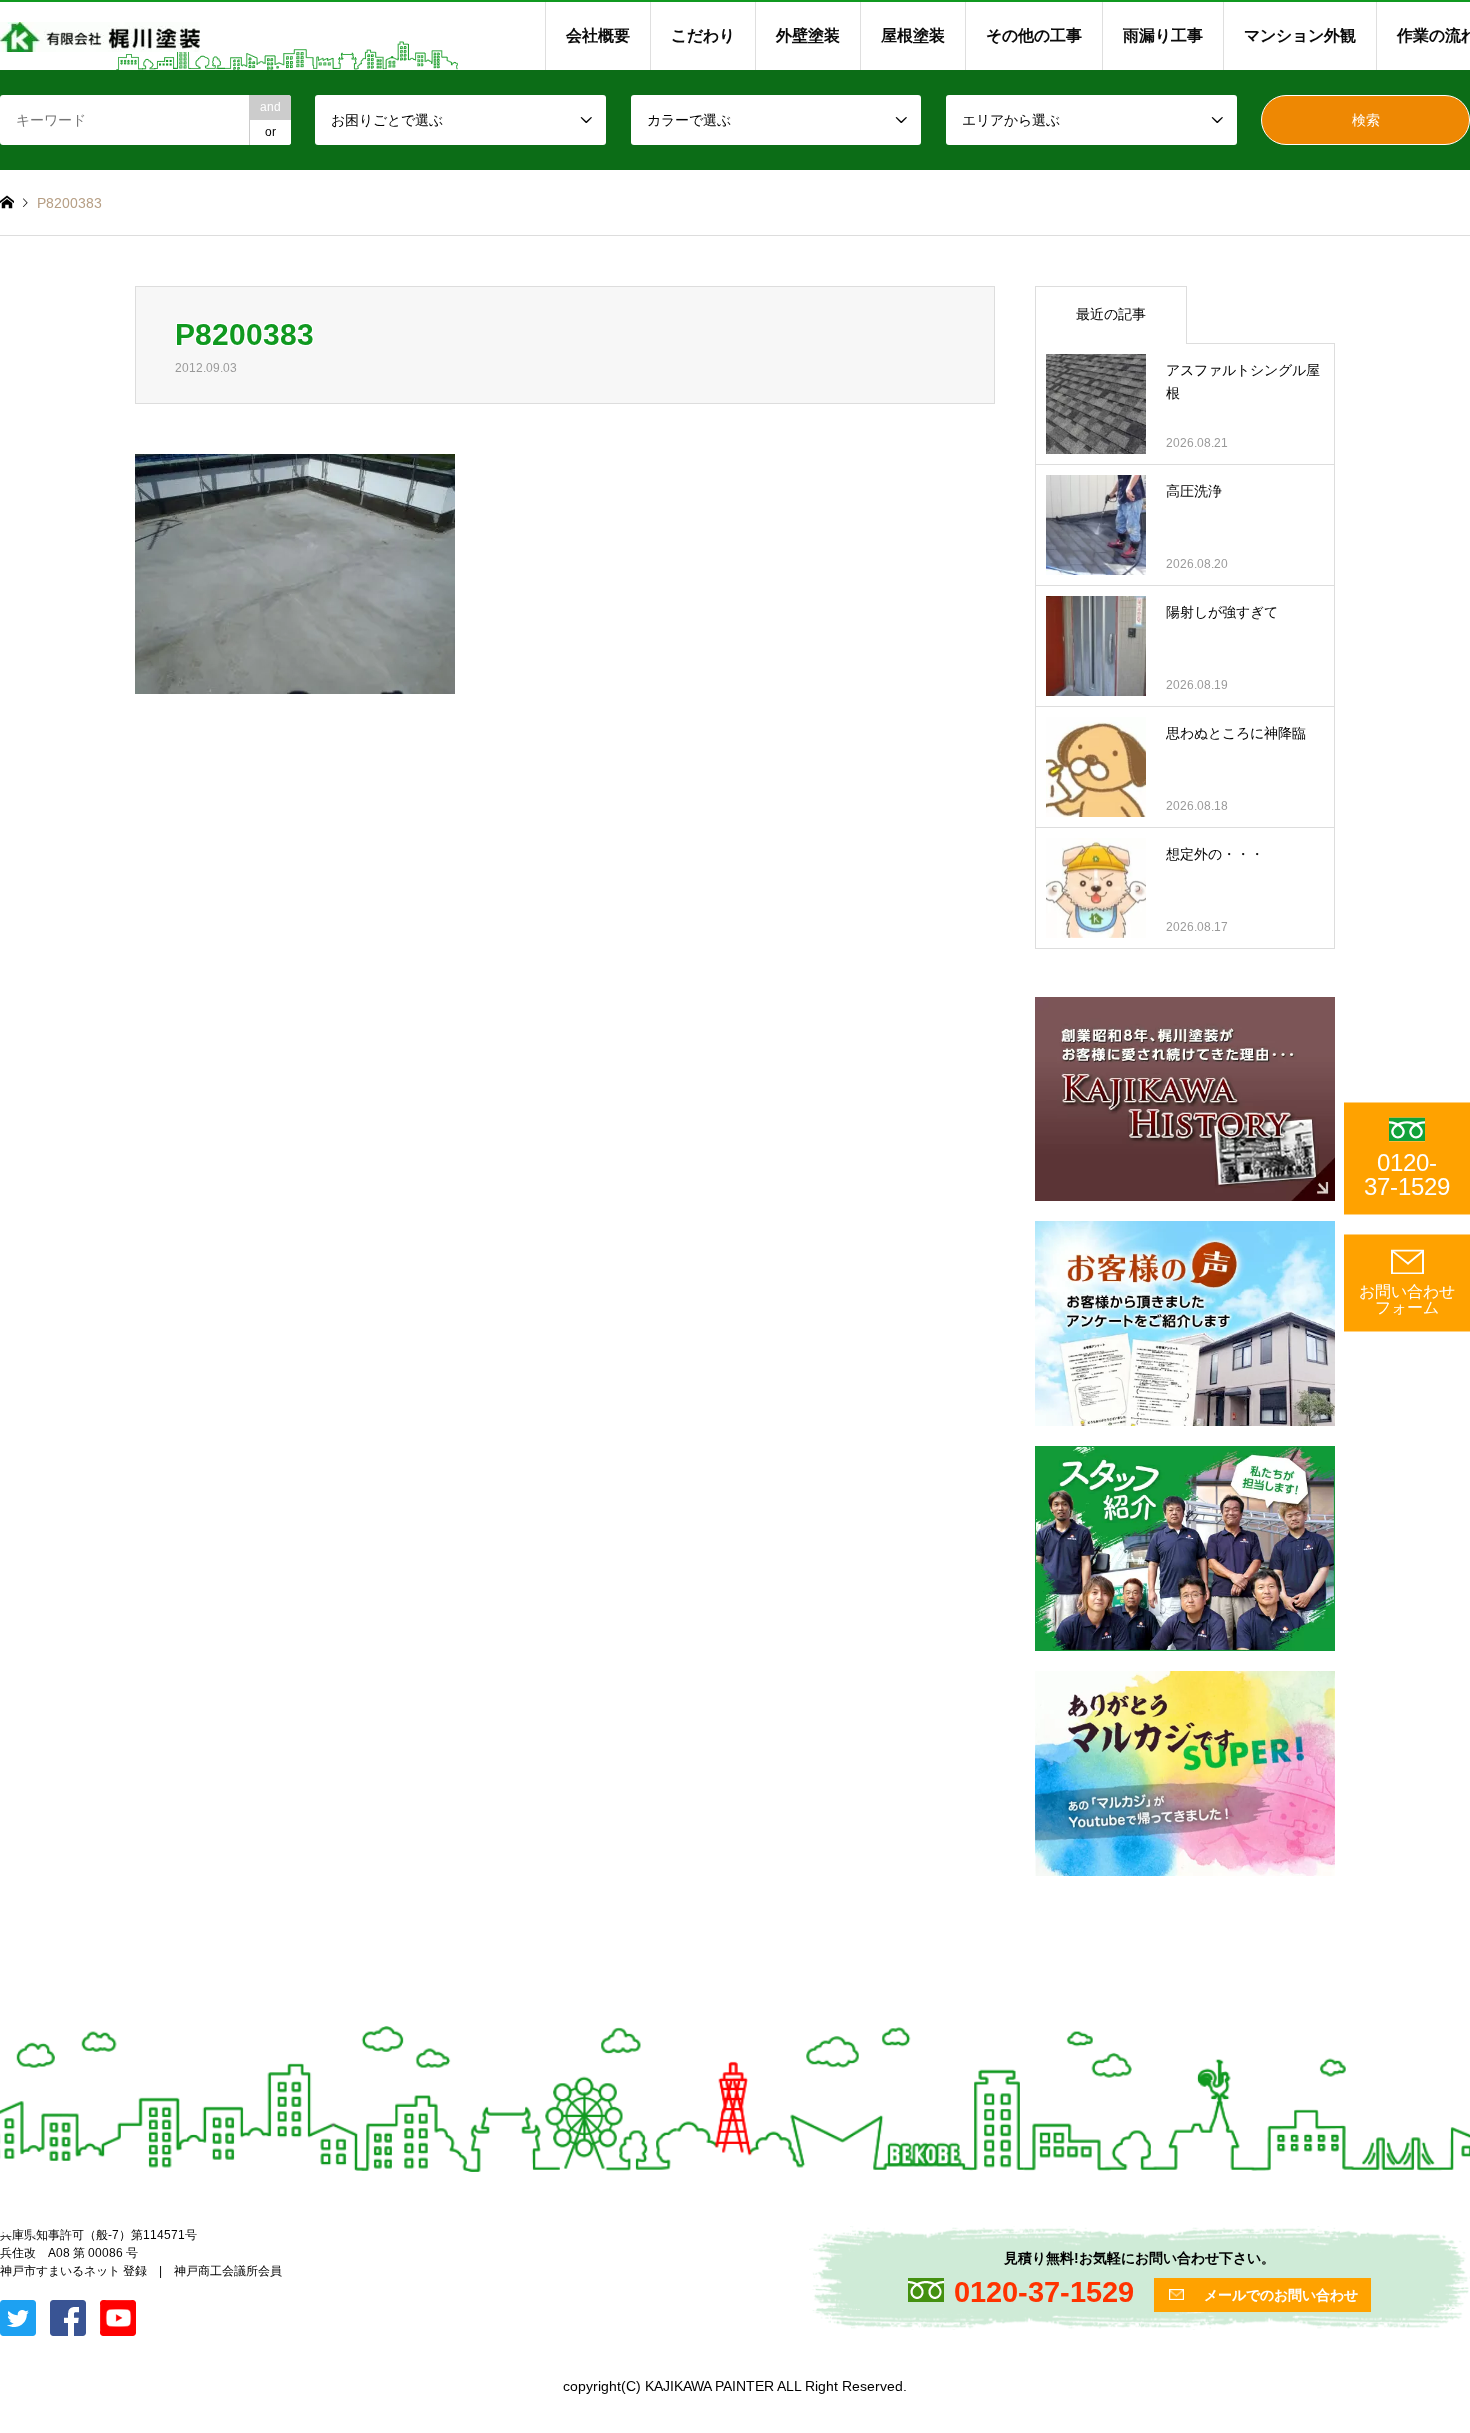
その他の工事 (1034, 35)
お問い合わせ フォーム (1407, 1299)
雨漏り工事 (1163, 35)
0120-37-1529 (1407, 1174)
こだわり (703, 35)
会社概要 (598, 35)
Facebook (33, 2229)
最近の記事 (1111, 314)
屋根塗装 (913, 35)
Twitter (7, 2229)
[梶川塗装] (100, 36)
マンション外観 (1300, 35)
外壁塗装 (808, 35)
